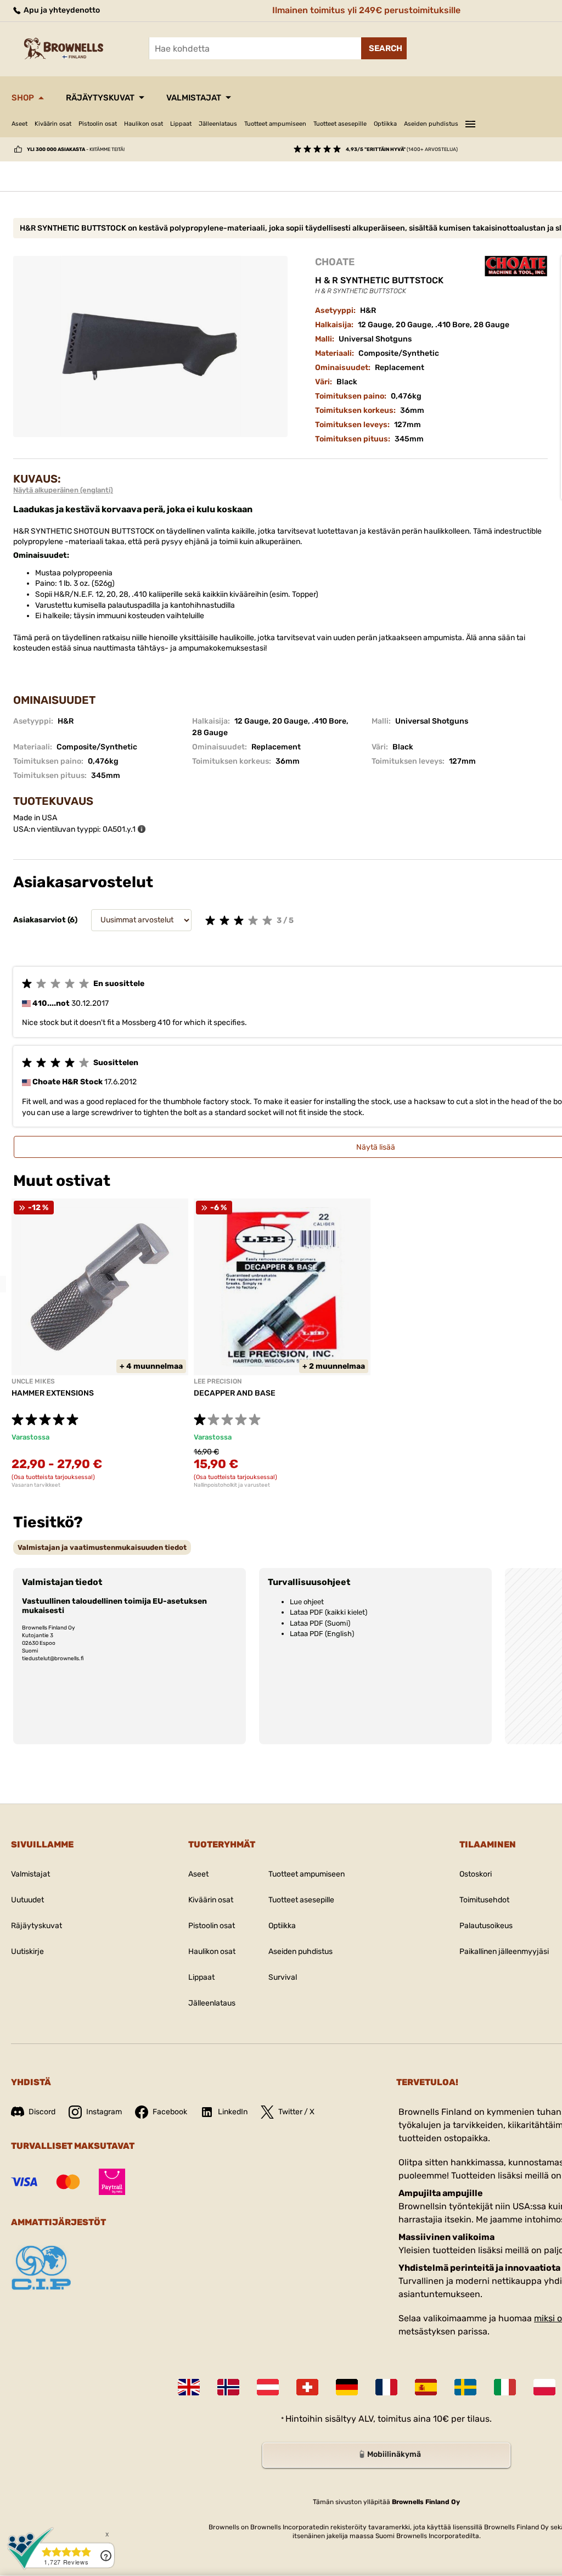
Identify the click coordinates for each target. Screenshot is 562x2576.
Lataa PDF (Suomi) (320, 1623)
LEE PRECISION (218, 1381)
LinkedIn (233, 2112)
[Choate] (516, 266)
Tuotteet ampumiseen (275, 124)
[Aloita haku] (384, 48)
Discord (42, 2112)
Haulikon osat (144, 124)
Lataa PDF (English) (322, 1634)
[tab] (102, 1547)
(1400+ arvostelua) (402, 149)
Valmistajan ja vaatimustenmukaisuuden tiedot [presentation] (102, 1547)
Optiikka (385, 124)
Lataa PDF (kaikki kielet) (328, 1612)
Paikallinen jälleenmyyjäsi (504, 1951)
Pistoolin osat (98, 124)
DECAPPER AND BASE (235, 1393)
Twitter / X (296, 2112)
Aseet (19, 124)
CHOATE (335, 262)
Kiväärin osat (53, 124)
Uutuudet (27, 1900)
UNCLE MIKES (33, 1381)
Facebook (170, 2112)
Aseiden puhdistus (431, 124)
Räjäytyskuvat (100, 98)
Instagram (104, 2112)
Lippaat (181, 124)
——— (470, 122)
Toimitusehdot (484, 1900)
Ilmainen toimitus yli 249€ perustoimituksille (366, 10)
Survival (283, 1977)
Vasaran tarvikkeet (36, 1485)
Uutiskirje (27, 1951)
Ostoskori (476, 1874)
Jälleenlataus (218, 124)
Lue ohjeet (307, 1602)
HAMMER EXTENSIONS (53, 1393)
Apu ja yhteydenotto (61, 10)
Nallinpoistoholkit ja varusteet (232, 1485)
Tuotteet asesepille (340, 124)
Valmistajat (194, 98)
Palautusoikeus (486, 1926)
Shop (23, 98)
